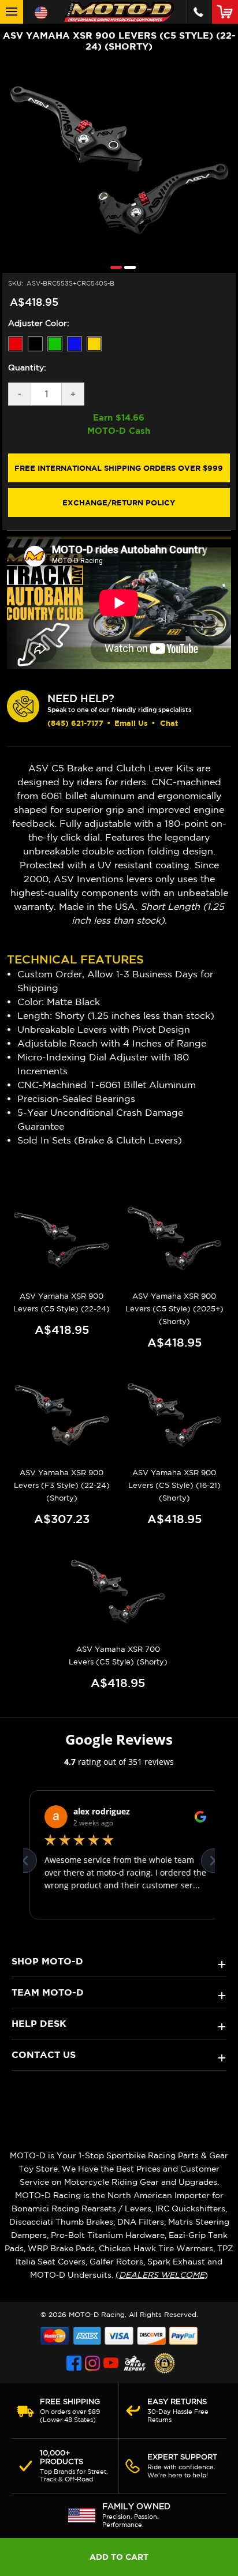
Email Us (131, 723)
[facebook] (74, 2363)
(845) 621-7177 (75, 723)
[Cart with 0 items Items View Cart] (227, 12)
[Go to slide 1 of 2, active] (113, 267)
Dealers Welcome (162, 2275)
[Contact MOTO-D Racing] (198, 12)
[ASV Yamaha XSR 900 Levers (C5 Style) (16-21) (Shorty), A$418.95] (174, 1416)
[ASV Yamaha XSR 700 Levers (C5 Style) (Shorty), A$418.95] (118, 1592)
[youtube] (111, 2363)
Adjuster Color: (39, 323)
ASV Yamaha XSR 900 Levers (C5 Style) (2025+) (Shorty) (174, 1309)
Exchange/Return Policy (119, 503)
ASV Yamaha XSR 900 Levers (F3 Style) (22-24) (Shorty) (62, 1485)
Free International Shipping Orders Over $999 (119, 468)
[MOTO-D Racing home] (119, 12)
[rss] (135, 2363)
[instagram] (92, 2363)
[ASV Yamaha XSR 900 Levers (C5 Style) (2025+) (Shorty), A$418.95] (174, 1239)
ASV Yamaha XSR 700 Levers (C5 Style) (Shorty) (118, 1656)
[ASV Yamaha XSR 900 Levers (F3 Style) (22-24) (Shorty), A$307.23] (62, 1416)
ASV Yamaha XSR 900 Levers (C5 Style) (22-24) (62, 1302)
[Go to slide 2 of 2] (127, 267)
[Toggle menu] (12, 12)
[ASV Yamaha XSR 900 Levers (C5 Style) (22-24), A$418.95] (62, 1239)
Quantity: (27, 368)
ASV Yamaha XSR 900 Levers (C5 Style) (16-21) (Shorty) (174, 1485)
